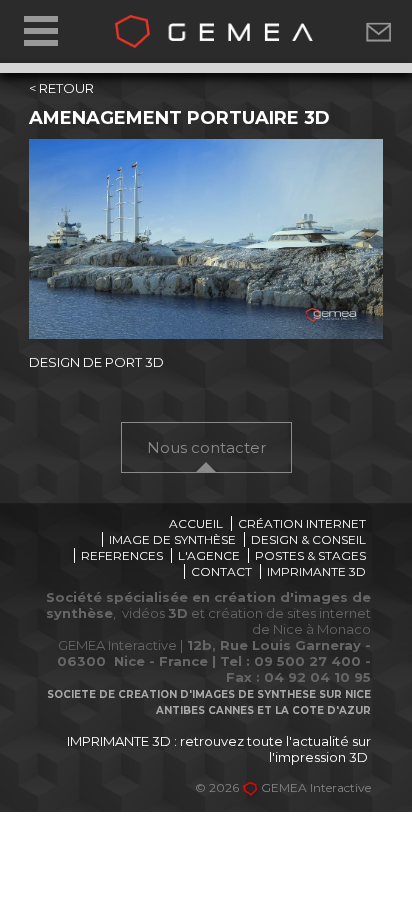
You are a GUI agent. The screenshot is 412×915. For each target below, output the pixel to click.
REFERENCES (122, 555)
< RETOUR (61, 88)
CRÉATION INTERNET (302, 523)
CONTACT (221, 571)
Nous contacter (206, 447)
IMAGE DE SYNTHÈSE (172, 539)
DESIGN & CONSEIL (308, 539)
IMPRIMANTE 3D (316, 571)
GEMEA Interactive (316, 787)
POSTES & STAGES (310, 555)
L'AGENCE (209, 555)
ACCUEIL (196, 523)
